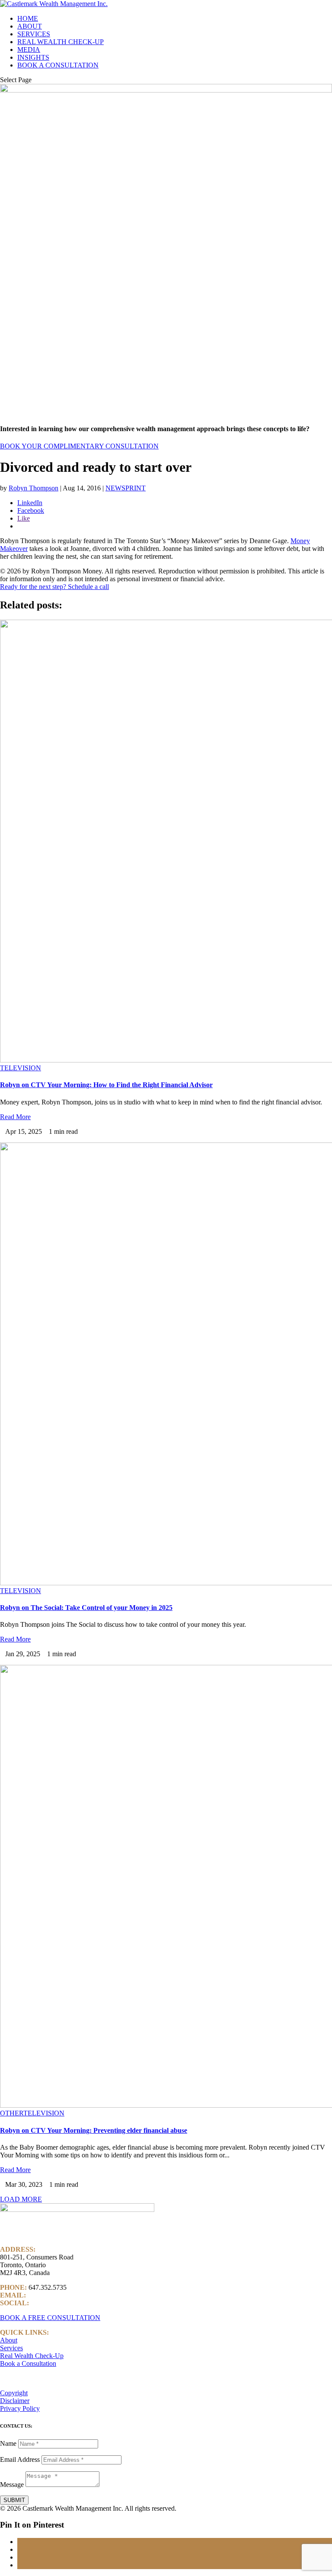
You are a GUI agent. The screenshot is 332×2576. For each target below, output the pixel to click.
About (9, 2340)
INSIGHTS (33, 57)
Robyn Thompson (34, 488)
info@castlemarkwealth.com (67, 2295)
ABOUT (30, 26)
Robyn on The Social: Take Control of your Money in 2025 (86, 1608)
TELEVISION (21, 1068)
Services (11, 2348)
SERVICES (34, 34)
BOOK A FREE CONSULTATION (50, 2318)
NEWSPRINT (126, 488)
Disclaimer (15, 2401)
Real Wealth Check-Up (32, 2356)
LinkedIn (43, 2303)
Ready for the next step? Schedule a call (54, 587)
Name (8, 2443)
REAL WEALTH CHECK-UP (61, 42)
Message (12, 2485)
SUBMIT (14, 2500)
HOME (28, 18)
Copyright (14, 2393)
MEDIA (29, 50)
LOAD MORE (21, 2199)
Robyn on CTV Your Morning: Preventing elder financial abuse (94, 2130)
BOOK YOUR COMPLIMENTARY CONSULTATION (79, 446)
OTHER (12, 2113)
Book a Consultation (28, 2363)
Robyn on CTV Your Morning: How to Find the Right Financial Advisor (106, 1085)
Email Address (20, 2459)
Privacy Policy (20, 2408)
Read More (15, 1117)
